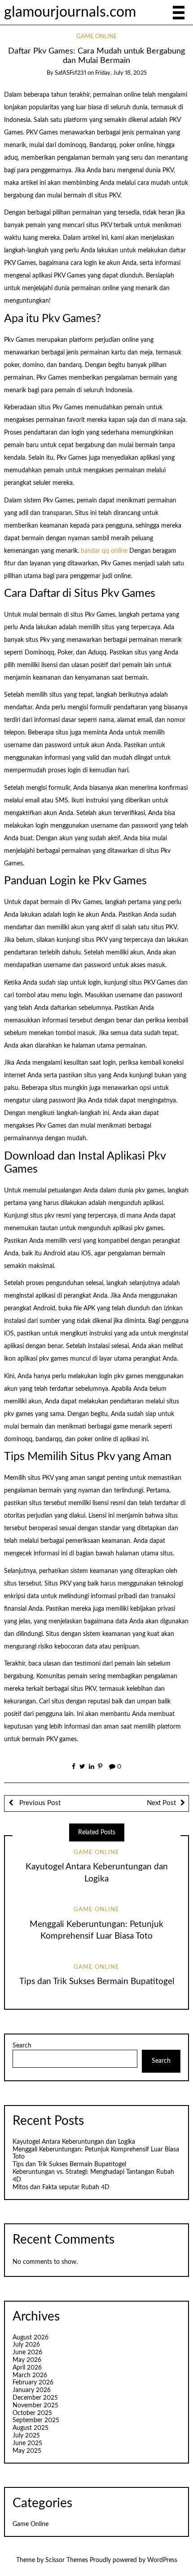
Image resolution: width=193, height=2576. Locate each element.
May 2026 (27, 2360)
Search (22, 2046)
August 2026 (31, 2338)
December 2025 (35, 2398)
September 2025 (36, 2420)
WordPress (162, 2560)
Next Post (161, 1803)
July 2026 (26, 2345)
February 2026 (33, 2383)
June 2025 (27, 2443)
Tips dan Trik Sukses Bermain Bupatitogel (97, 1982)
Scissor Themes (67, 2560)
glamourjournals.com (70, 12)
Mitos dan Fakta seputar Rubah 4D (61, 2187)
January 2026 (32, 2390)
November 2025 (35, 2406)
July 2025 (26, 2436)
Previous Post (39, 1803)
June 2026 (27, 2352)
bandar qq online (104, 551)
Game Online (97, 37)
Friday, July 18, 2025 (121, 73)
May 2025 (27, 2451)
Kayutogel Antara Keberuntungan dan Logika (74, 2142)
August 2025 (31, 2428)
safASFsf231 (70, 73)
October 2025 (32, 2413)
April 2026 (27, 2368)
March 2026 (30, 2375)
